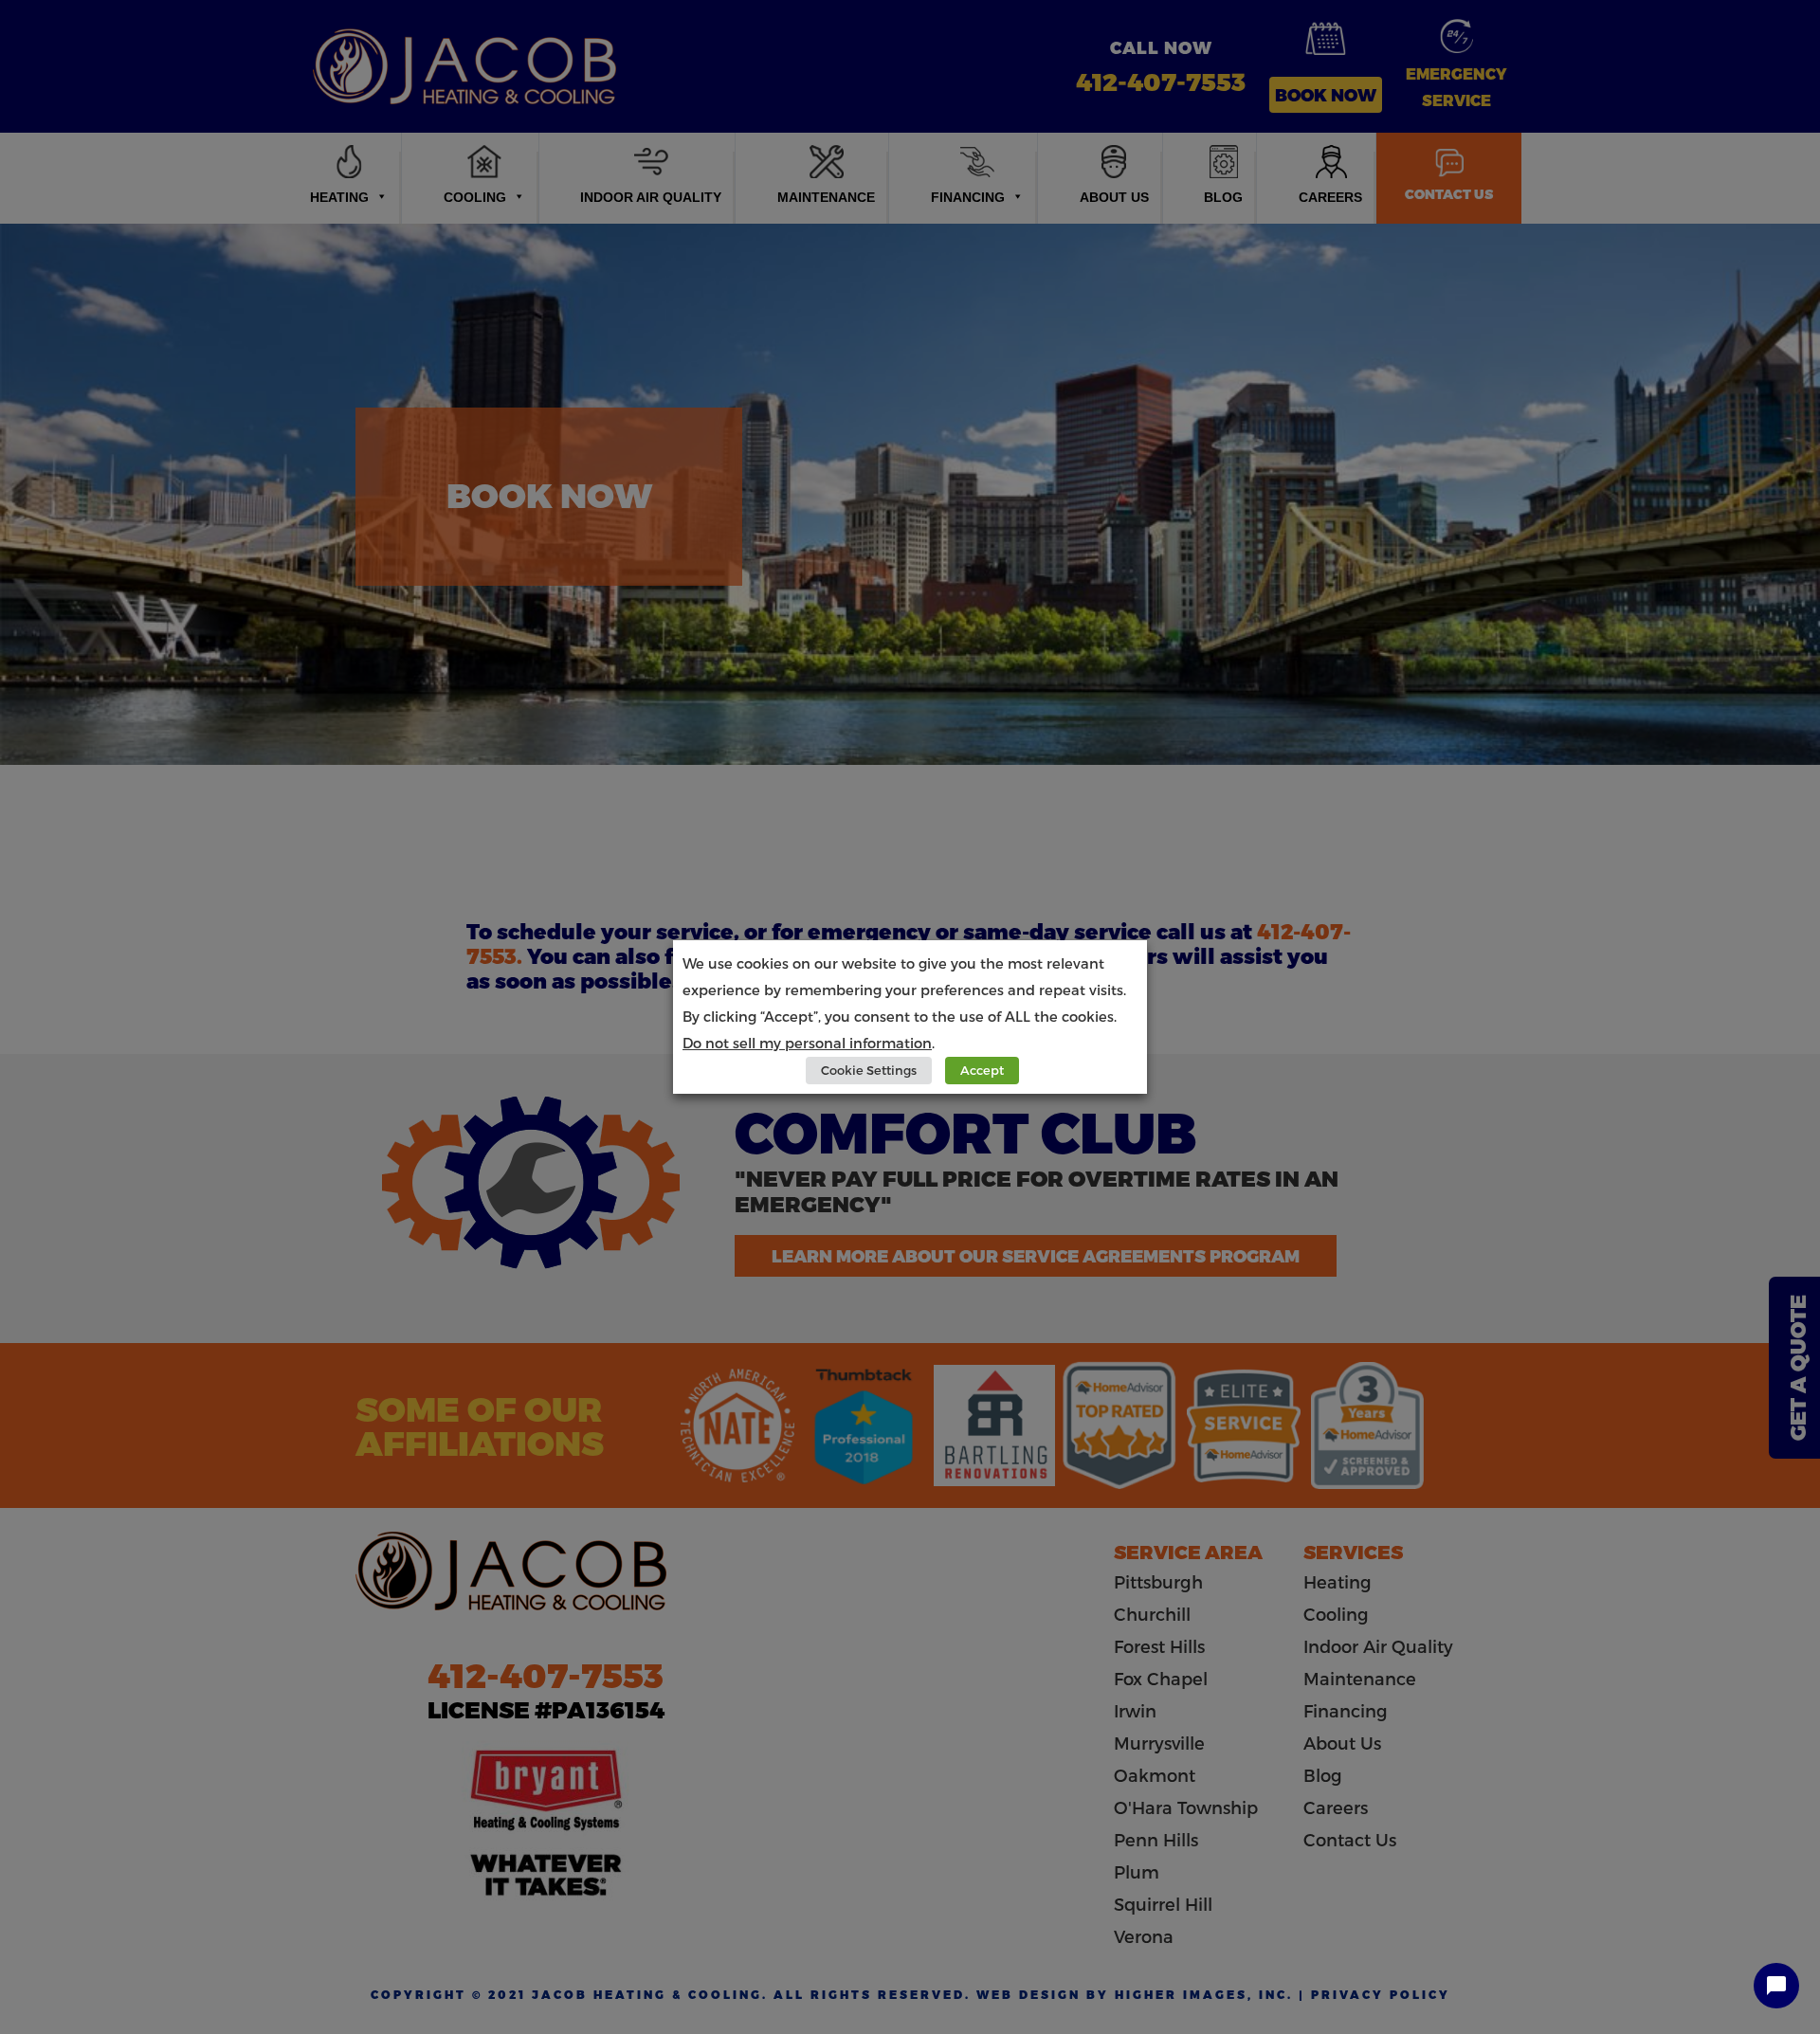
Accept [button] (982, 1070)
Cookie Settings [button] (869, 1070)
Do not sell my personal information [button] (807, 1043)
